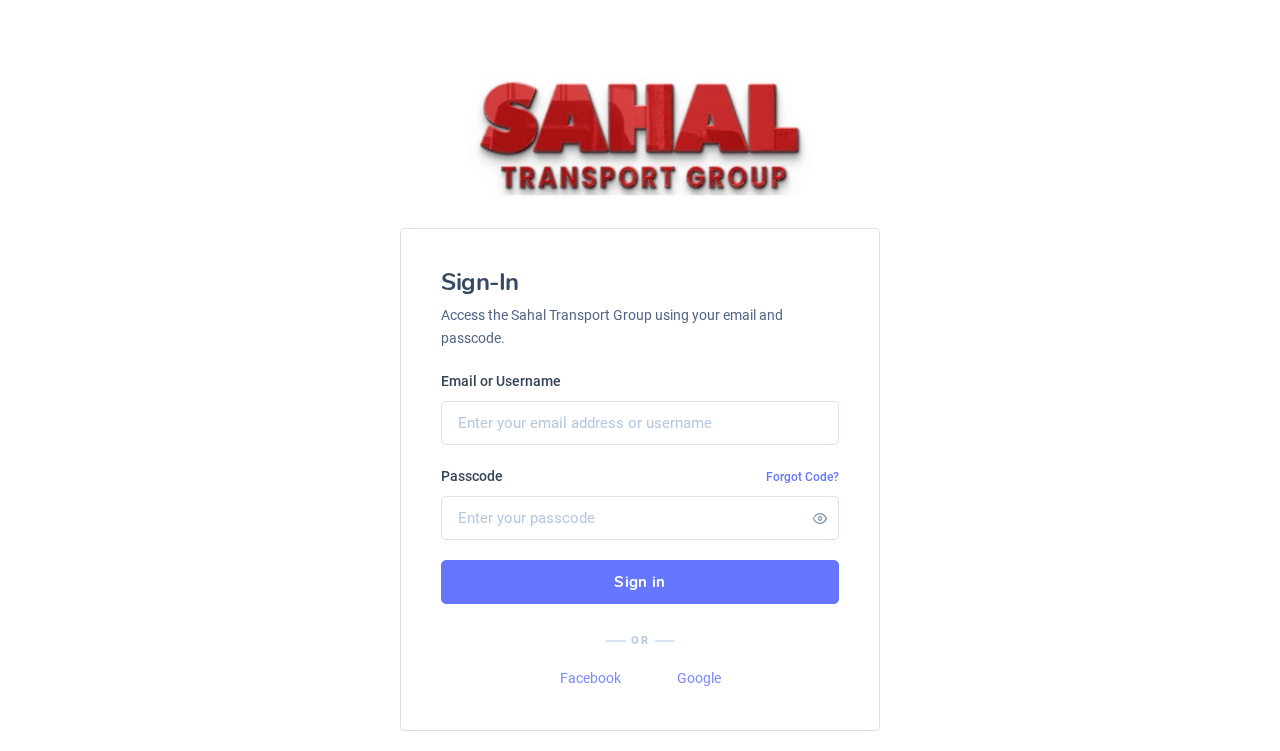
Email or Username (501, 381)
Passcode (472, 476)
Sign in (639, 582)
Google (699, 678)
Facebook (590, 678)
